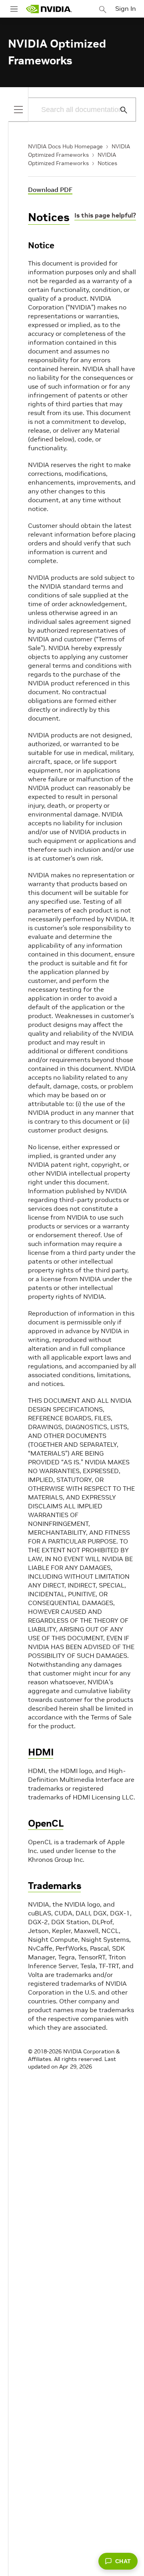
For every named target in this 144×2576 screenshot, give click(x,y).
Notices (107, 163)
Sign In (126, 8)
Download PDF (50, 190)
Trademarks (54, 1886)
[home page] (49, 9)
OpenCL (46, 1823)
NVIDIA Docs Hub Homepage (65, 146)
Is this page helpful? (105, 215)
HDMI (41, 1752)
